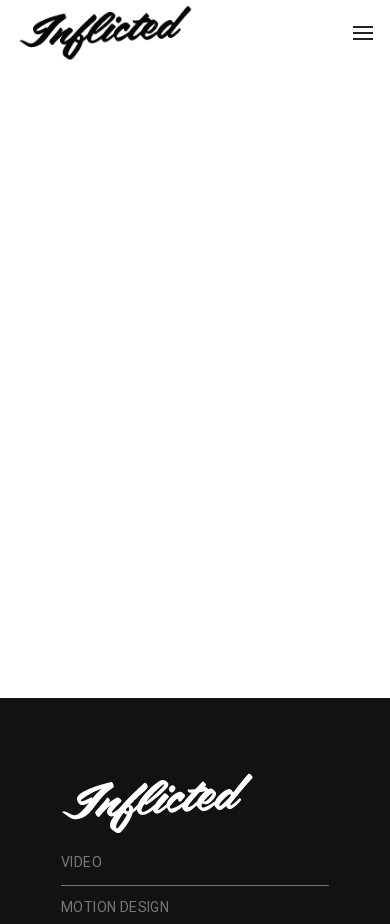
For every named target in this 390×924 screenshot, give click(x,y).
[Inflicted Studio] (105, 31)
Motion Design (115, 907)
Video (81, 862)
